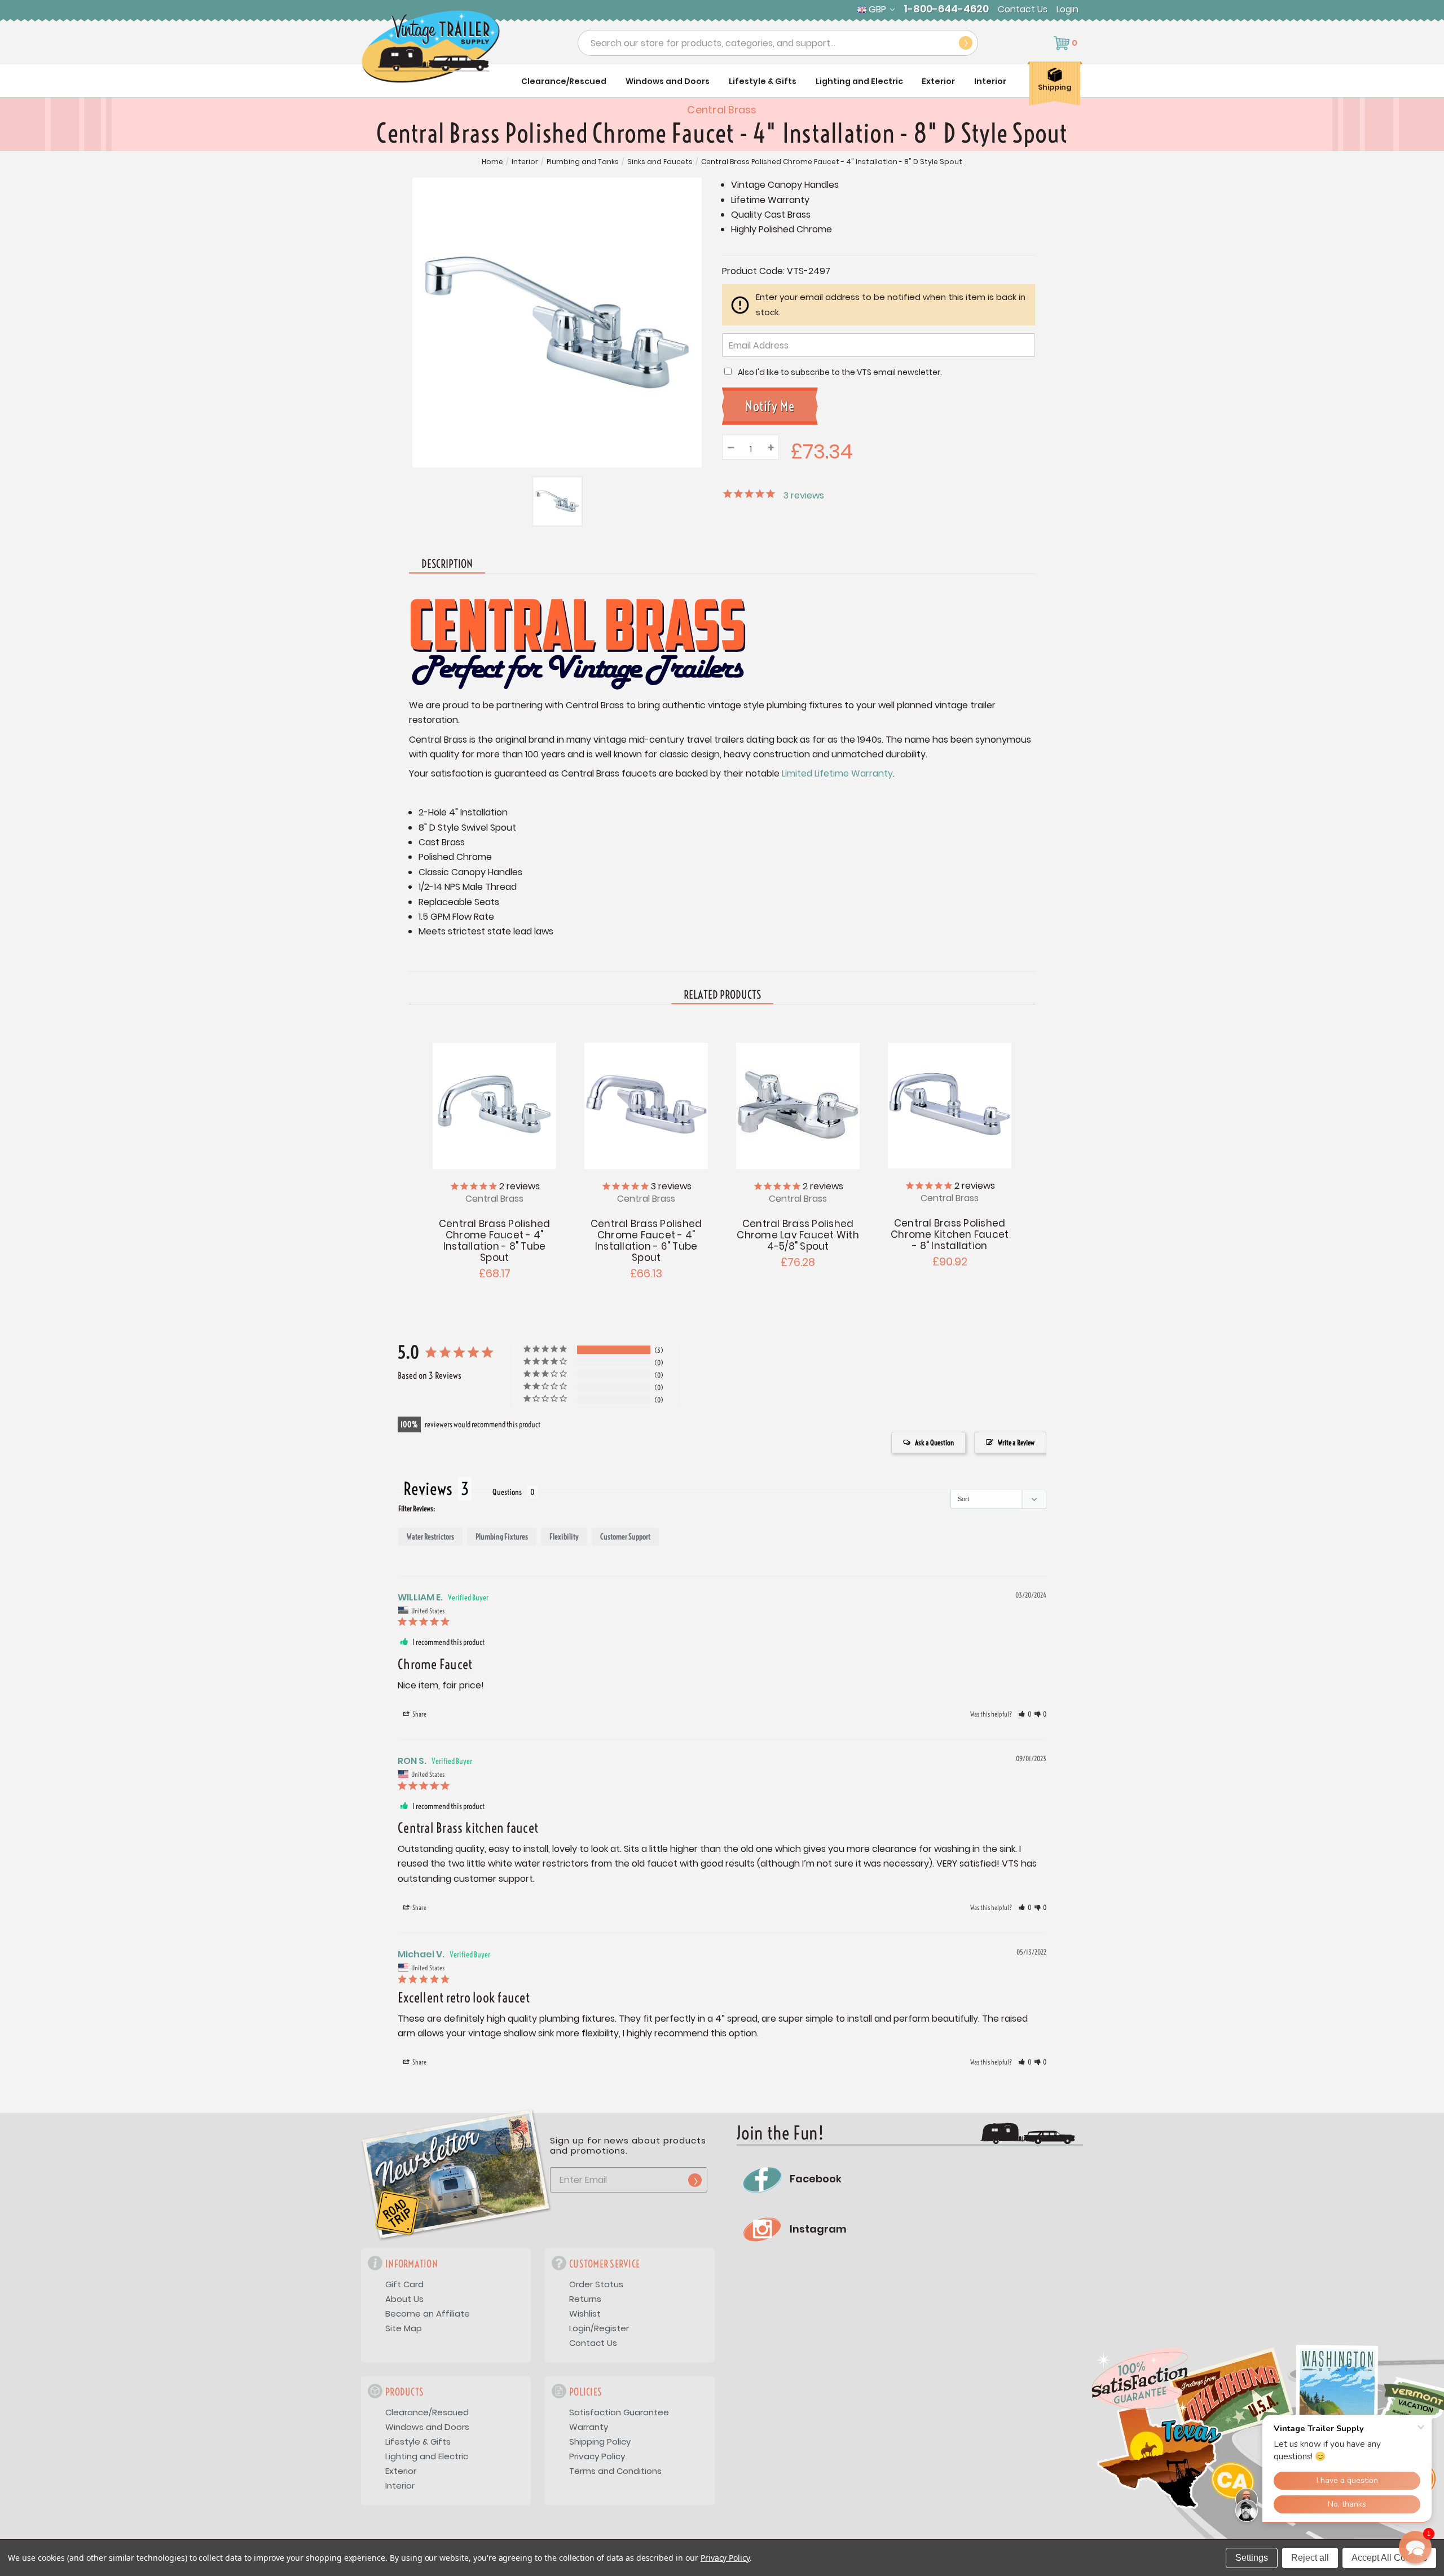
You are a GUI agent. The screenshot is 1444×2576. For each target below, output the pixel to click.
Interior (990, 81)
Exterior (938, 81)
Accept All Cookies (1389, 2558)
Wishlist (585, 2313)
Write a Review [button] (1016, 1443)
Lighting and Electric (859, 81)
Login (1067, 10)
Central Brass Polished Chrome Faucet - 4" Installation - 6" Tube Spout (646, 1241)
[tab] (722, 995)
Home (492, 162)
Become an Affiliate (428, 2313)
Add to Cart (950, 1104)
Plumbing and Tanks (583, 162)
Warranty (589, 2427)
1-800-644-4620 (946, 9)
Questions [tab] (507, 1492)
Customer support (625, 1537)
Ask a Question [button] (934, 1443)
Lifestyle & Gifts (763, 81)
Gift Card (404, 2284)
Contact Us (1023, 10)
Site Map (404, 2328)
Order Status (596, 2284)
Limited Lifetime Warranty (837, 773)
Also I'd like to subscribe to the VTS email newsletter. (840, 372)
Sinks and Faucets (660, 162)
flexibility (564, 1537)
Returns (585, 2299)
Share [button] (419, 1714)
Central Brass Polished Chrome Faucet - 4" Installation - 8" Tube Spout (495, 1241)
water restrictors (430, 1537)
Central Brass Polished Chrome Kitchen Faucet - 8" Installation (950, 1234)
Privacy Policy (597, 2456)
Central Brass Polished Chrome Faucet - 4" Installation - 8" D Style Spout (832, 162)
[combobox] (778, 43)
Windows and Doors (668, 81)
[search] (966, 43)
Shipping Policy (600, 2442)
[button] (1025, 1714)
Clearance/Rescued (564, 81)
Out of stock (494, 1104)
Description (447, 564)
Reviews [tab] (428, 1489)
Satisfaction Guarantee (619, 2412)
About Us (404, 2299)
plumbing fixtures (502, 1537)
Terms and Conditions (615, 2471)
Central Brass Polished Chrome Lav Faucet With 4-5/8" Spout (798, 1235)
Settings (1252, 2558)
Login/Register (599, 2328)
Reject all (1310, 2558)
